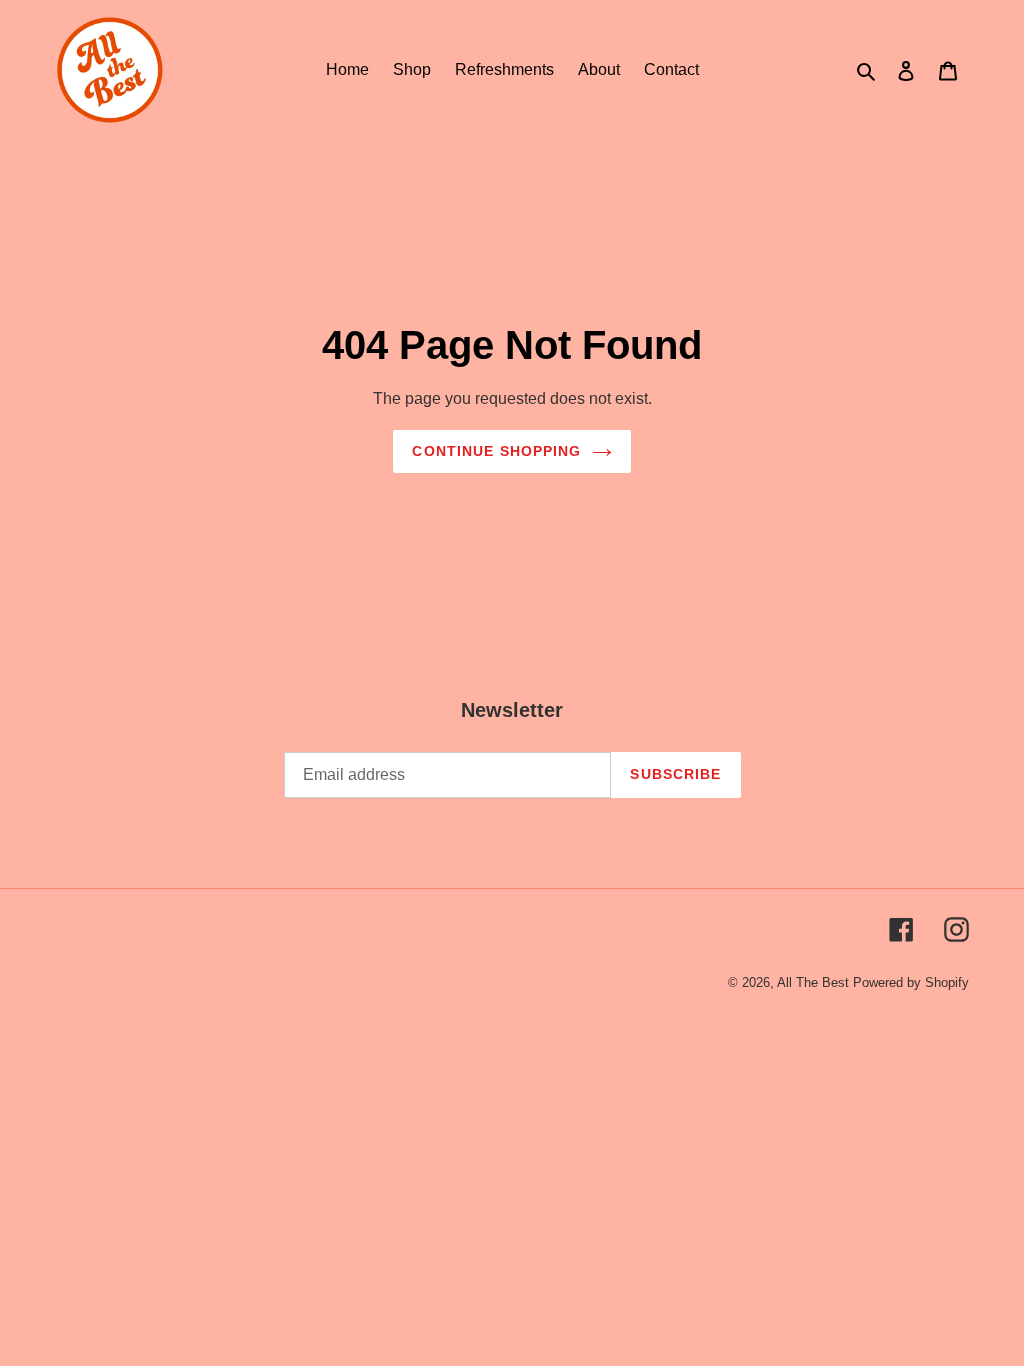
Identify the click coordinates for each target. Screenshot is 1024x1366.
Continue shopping (496, 451)
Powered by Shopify (911, 982)
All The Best (813, 982)
